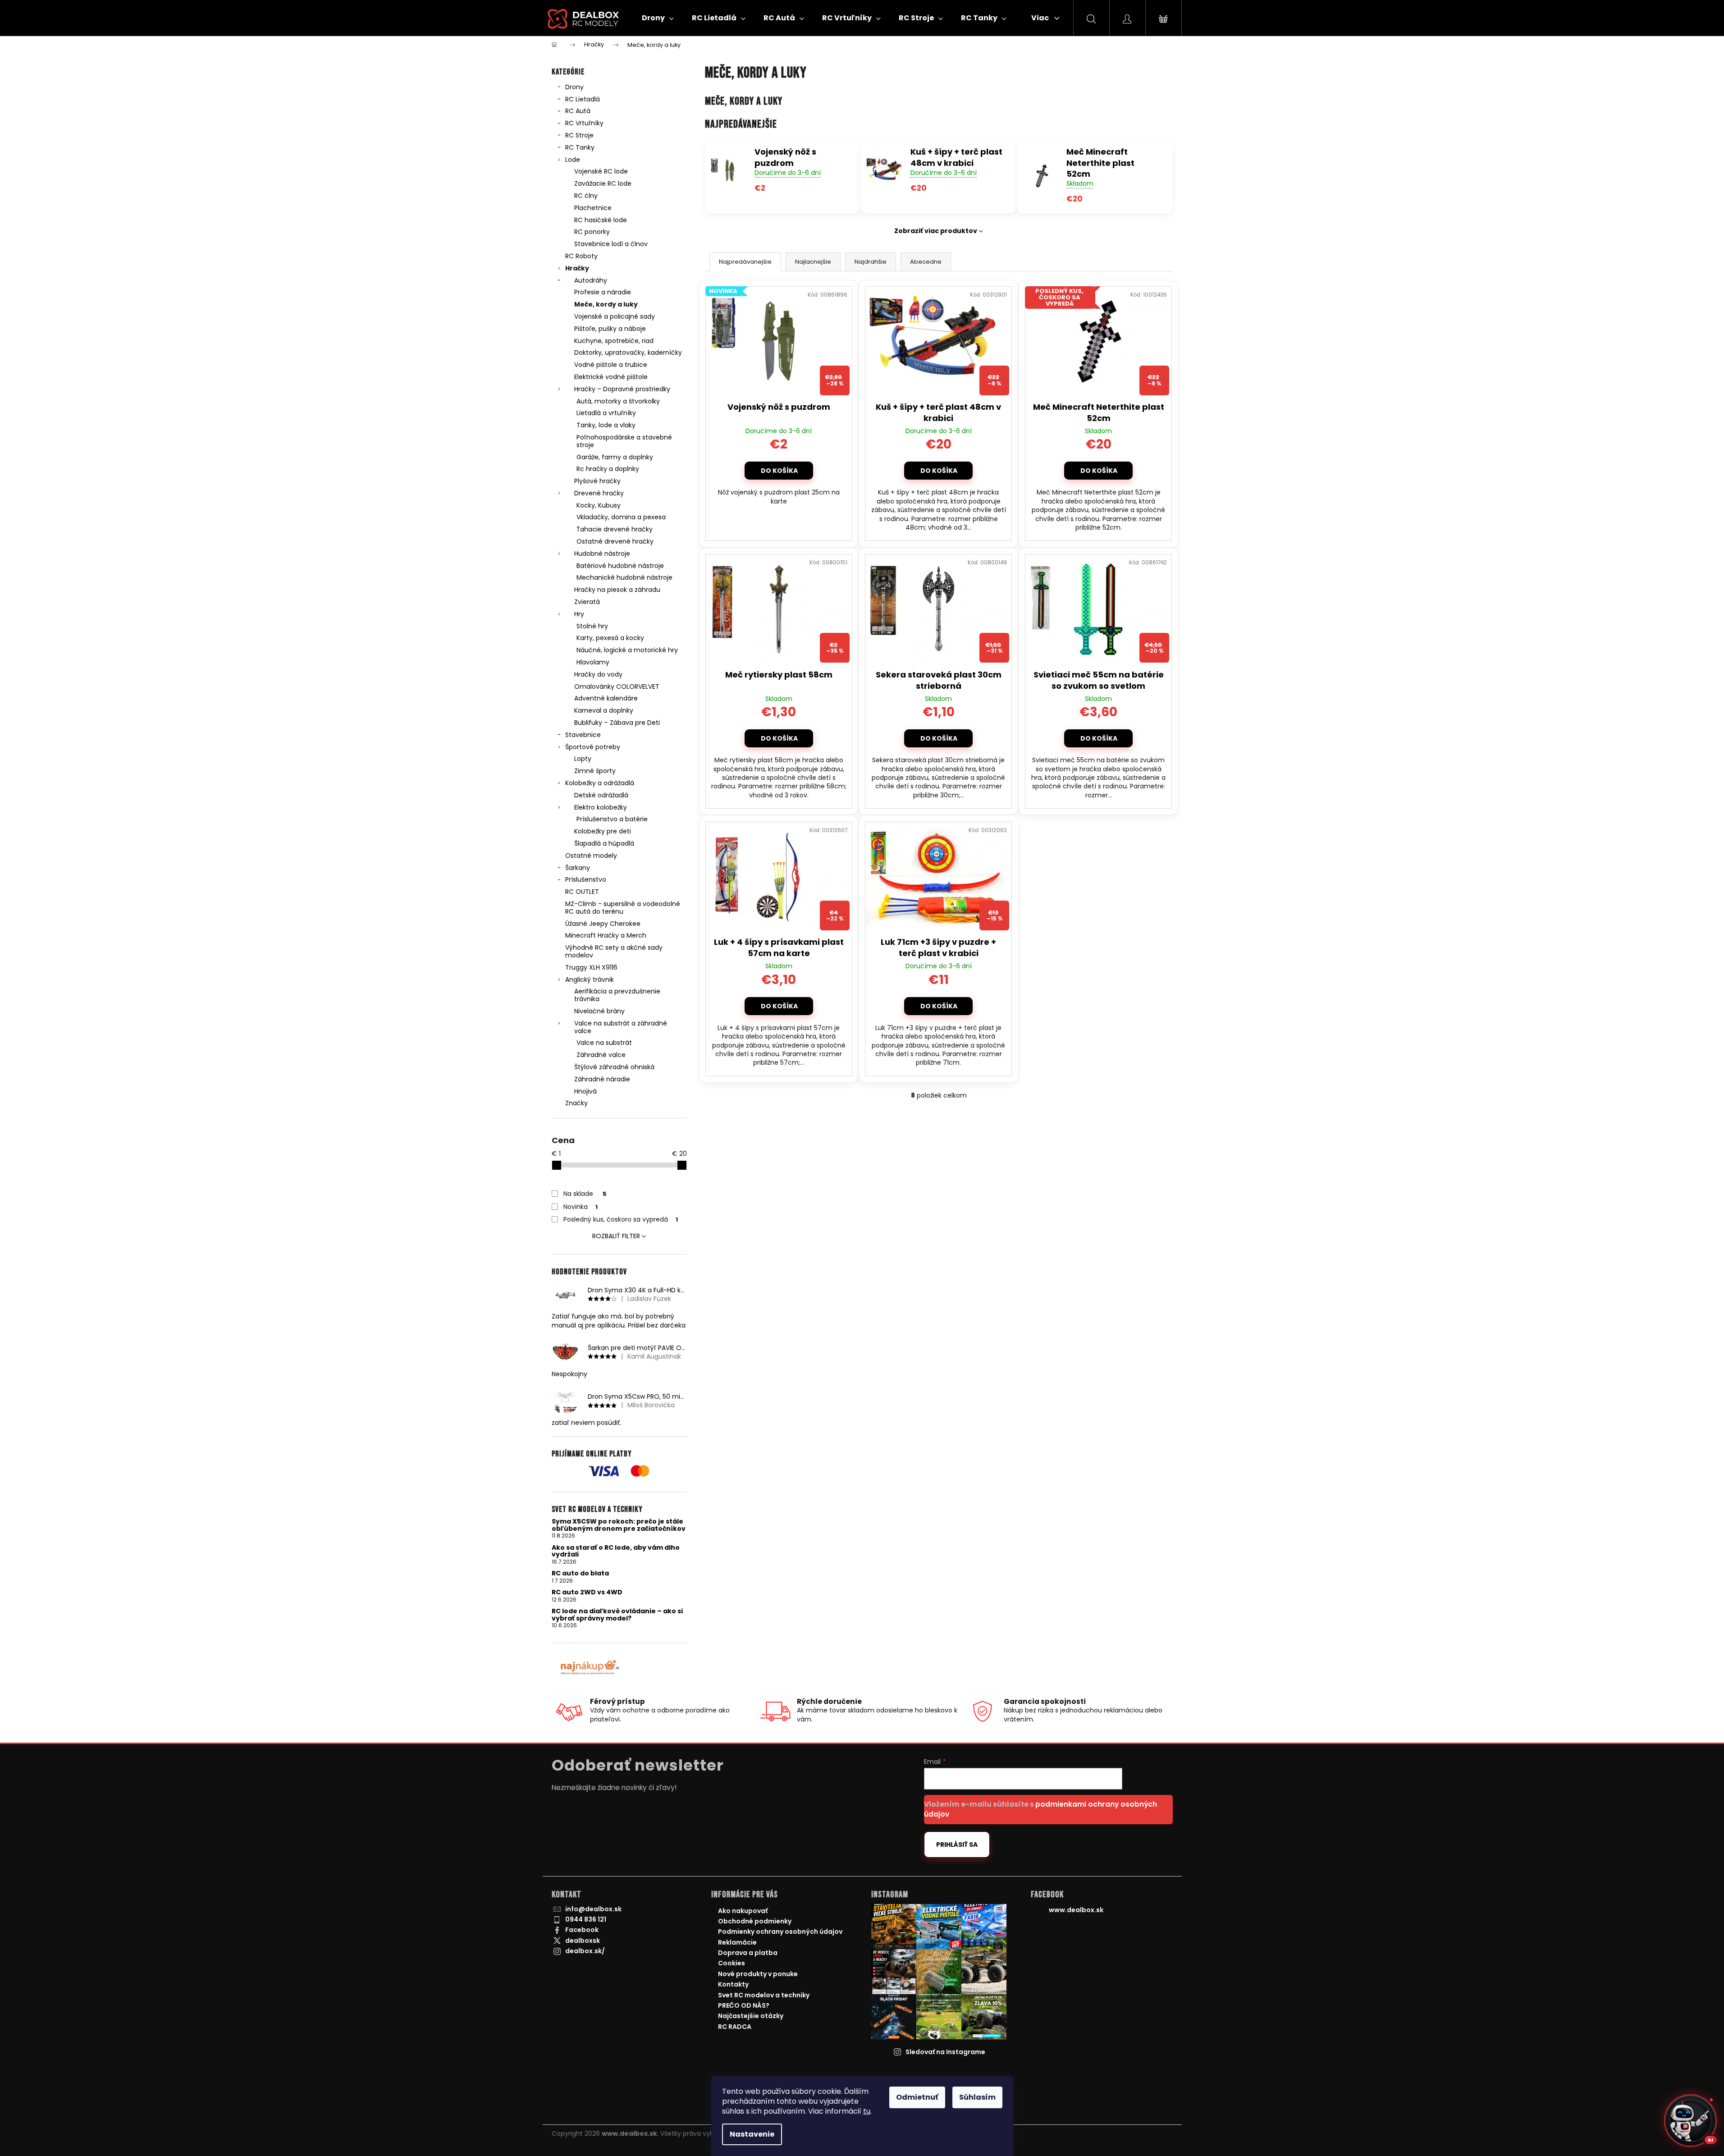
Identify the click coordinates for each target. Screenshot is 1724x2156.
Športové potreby (593, 747)
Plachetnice (593, 208)
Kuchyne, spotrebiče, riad (614, 341)
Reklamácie (737, 1942)
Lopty (583, 759)
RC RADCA (735, 2027)
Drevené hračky (599, 493)
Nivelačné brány (599, 1011)
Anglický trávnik (590, 980)
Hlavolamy (593, 662)
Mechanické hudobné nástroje (624, 577)
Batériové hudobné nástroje (620, 566)
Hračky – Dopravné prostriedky (622, 389)
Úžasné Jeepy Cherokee (603, 924)
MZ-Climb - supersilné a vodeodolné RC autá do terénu (623, 908)
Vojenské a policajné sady (615, 316)
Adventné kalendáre (606, 698)
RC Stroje (579, 135)
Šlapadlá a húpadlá (604, 843)
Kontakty (733, 1984)
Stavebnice (583, 735)
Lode (573, 160)
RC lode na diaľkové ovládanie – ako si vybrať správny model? (617, 1615)
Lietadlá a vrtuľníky (606, 413)
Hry (579, 614)
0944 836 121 (586, 1919)
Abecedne (926, 262)
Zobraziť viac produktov (936, 231)
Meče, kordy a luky (606, 304)
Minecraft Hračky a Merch (606, 935)
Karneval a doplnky (604, 710)
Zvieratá (587, 602)
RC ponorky (592, 232)
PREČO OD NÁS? (744, 2005)
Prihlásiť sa (957, 1845)
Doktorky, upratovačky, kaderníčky (628, 352)
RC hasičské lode (601, 220)
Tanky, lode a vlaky (606, 425)
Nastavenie (752, 2134)
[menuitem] (658, 18)
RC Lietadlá (583, 99)
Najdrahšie (871, 262)
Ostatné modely (591, 856)
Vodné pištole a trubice (611, 365)
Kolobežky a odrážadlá (600, 783)
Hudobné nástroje (602, 554)
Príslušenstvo (586, 879)
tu (867, 2111)
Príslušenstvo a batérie (612, 819)
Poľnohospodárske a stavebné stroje (624, 441)
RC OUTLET (582, 892)
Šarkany (578, 868)
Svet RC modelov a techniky (764, 1995)
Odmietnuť (917, 2097)
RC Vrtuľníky (584, 123)
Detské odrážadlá (601, 795)
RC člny (586, 196)
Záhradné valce (601, 1055)
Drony (574, 87)
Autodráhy (591, 280)
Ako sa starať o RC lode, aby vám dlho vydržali (616, 1551)
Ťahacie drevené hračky (615, 529)
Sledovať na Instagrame (945, 2052)
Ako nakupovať (743, 1911)
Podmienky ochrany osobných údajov (780, 1932)
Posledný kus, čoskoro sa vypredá (621, 1219)
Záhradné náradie (602, 1079)
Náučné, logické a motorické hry (627, 650)
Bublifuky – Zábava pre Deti (617, 723)
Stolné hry (592, 626)
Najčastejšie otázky (751, 2016)
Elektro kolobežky (601, 807)
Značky (576, 1103)
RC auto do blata (580, 1573)
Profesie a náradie (603, 292)
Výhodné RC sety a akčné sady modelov (614, 951)
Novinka (581, 1207)
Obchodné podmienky (755, 1921)
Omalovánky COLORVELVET (617, 687)
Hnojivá (585, 1091)
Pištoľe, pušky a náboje (610, 329)
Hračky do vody (598, 674)
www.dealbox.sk (1076, 1910)
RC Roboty (581, 256)
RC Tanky (580, 147)
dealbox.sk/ (585, 1951)
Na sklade (585, 1194)
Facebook (582, 1930)
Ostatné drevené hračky (615, 541)
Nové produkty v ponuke (758, 1974)
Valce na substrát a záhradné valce (621, 1027)
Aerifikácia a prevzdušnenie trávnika (617, 995)
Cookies (732, 1963)
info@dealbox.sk (593, 1909)
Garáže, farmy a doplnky (615, 457)
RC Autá (578, 111)
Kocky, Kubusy (599, 505)
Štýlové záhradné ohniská (614, 1067)
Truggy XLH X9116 (591, 967)
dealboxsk (583, 1941)
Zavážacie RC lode (603, 183)
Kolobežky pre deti (603, 831)
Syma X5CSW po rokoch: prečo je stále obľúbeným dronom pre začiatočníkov (619, 1525)
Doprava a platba (748, 1953)
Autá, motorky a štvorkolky (618, 401)
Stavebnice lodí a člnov (611, 244)
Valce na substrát (604, 1043)
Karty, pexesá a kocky (610, 638)
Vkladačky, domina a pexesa (621, 517)
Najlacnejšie (813, 262)
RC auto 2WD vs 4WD (587, 1592)
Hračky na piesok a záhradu (617, 590)
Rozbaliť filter (616, 1236)
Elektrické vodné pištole (611, 377)
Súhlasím (977, 2097)
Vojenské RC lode (601, 171)
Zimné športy (595, 771)
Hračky (577, 268)
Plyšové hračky (597, 481)
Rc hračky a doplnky (608, 469)
